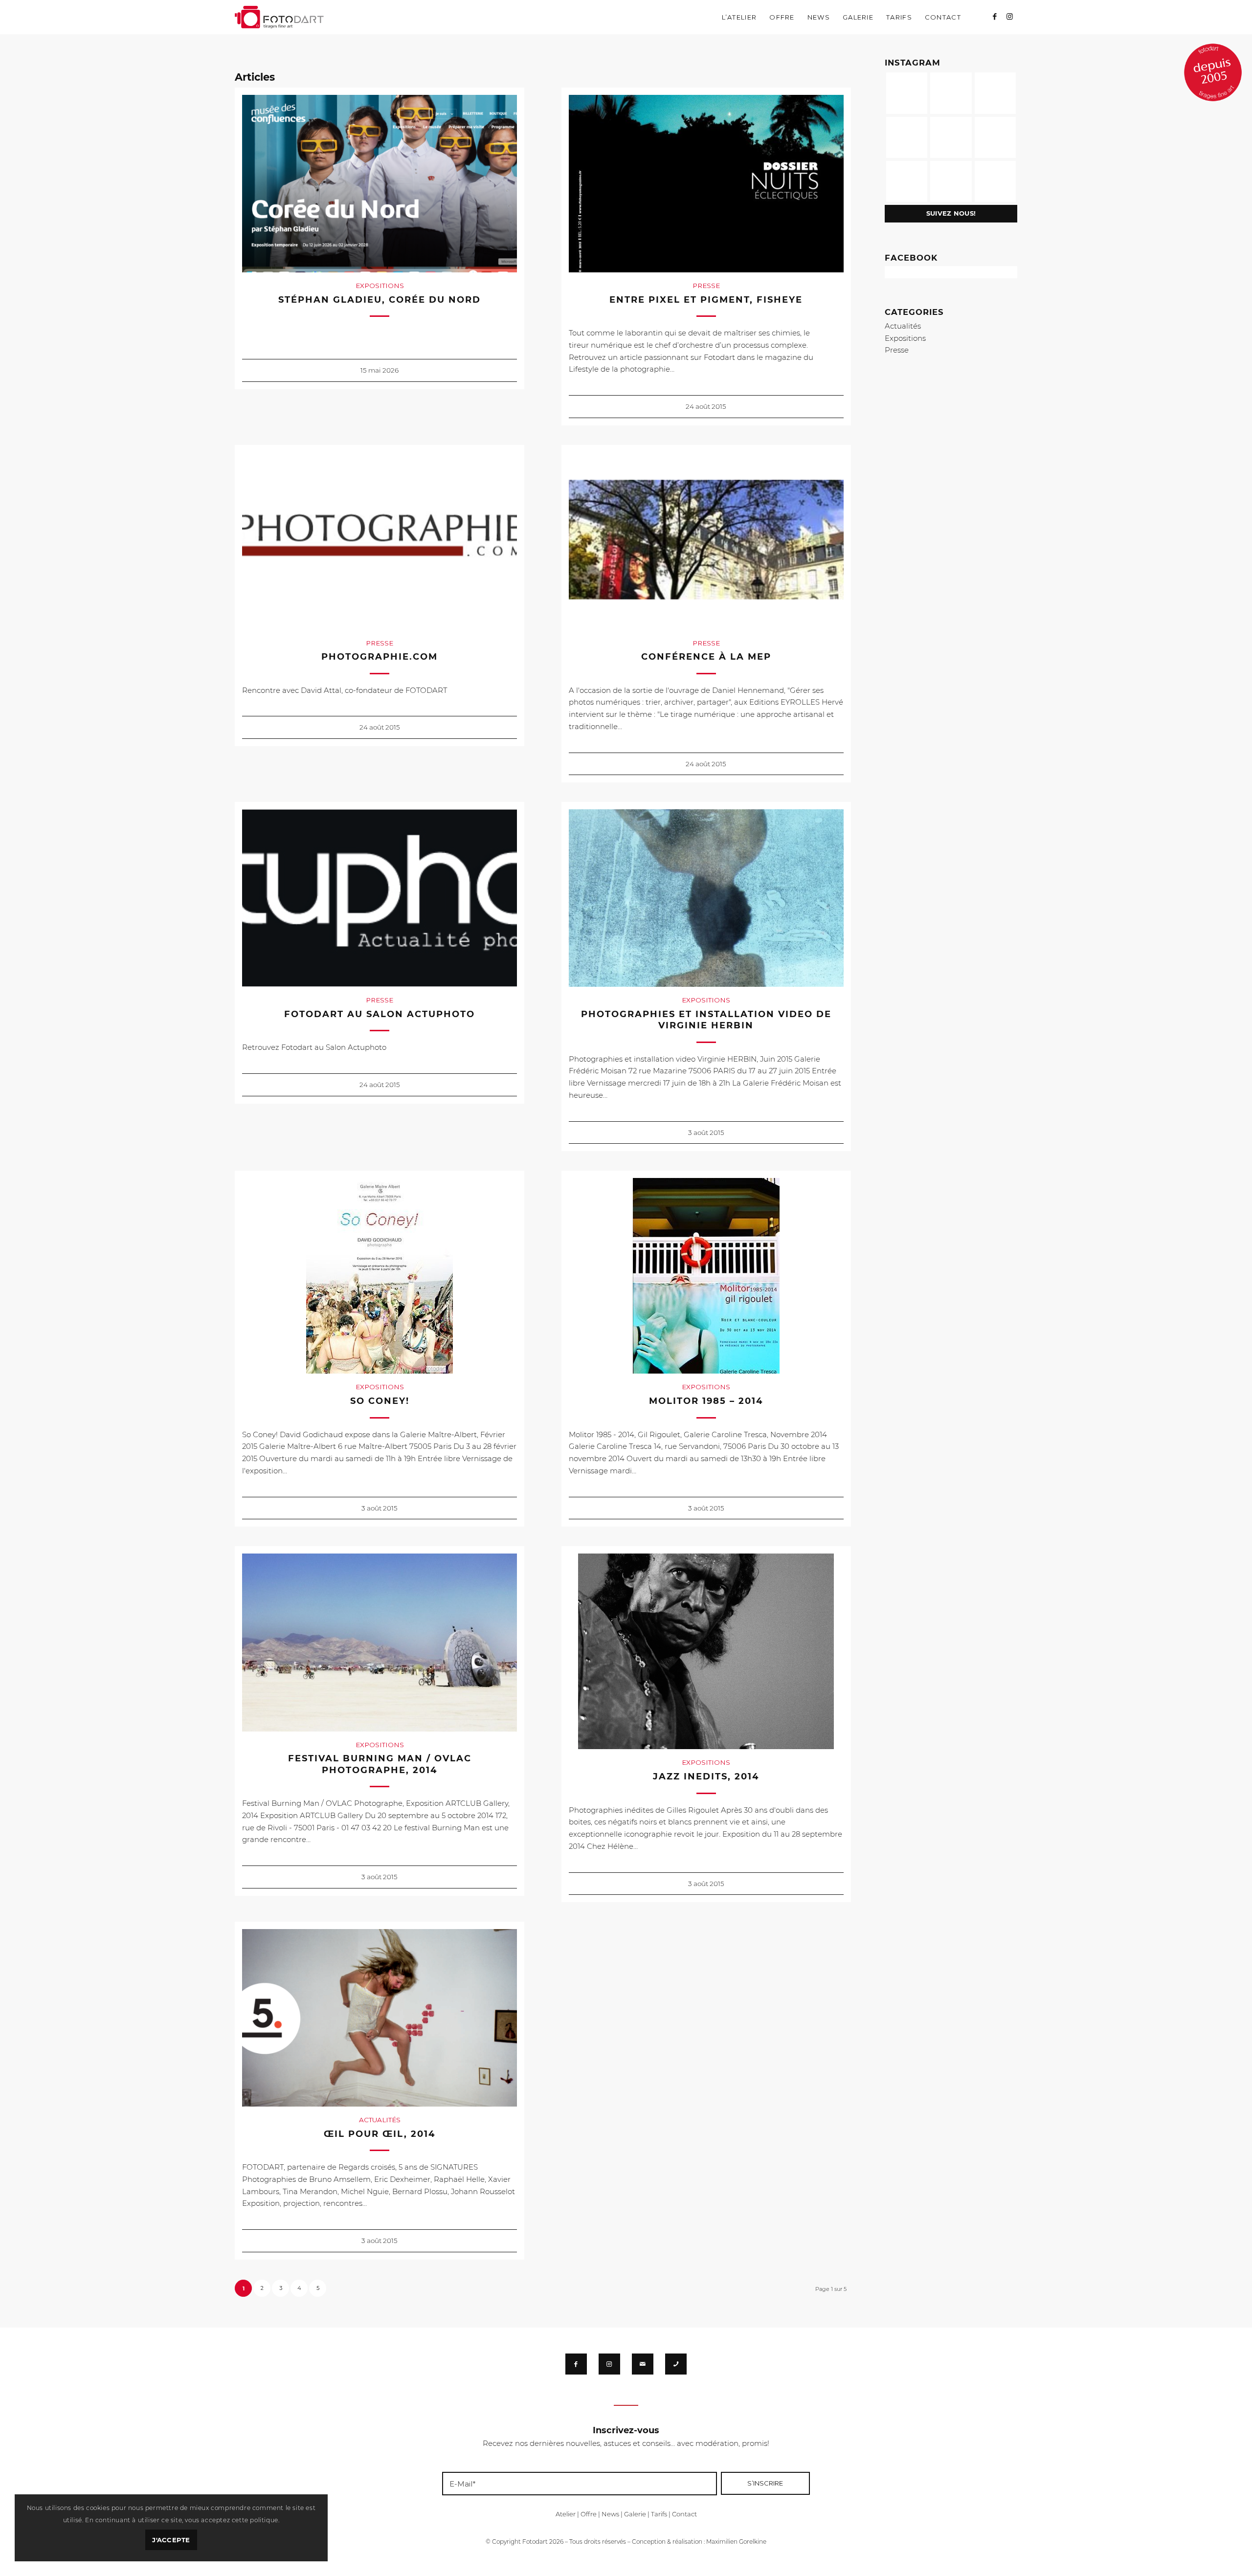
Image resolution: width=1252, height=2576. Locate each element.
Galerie (635, 2514)
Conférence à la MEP (706, 657)
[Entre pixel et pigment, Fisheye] (706, 184)
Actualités (380, 2120)
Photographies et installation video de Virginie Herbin (706, 1020)
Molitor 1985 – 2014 (706, 1401)
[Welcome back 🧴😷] (907, 137)
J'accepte (171, 2540)
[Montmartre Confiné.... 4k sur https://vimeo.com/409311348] (995, 181)
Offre (589, 2514)
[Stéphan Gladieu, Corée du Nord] (380, 184)
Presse (706, 286)
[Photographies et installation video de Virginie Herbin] (706, 898)
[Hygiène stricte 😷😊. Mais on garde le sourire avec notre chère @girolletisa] (951, 93)
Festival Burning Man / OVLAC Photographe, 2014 (380, 1764)
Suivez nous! (951, 213)
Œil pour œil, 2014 (380, 2134)
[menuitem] (739, 17)
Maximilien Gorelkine (736, 2542)
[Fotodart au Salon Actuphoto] (380, 898)
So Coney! (380, 1401)
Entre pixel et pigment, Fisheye (706, 300)
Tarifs (659, 2514)
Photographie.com (380, 657)
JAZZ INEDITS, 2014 (706, 1777)
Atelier (566, 2514)
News (610, 2514)
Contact (684, 2514)
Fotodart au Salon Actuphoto (380, 1014)
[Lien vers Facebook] (995, 17)
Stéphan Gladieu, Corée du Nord (380, 300)
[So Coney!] (380, 1276)
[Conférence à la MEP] (706, 541)
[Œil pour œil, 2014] (380, 2018)
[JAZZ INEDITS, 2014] (706, 1651)
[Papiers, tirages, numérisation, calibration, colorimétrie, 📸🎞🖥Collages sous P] (951, 181)
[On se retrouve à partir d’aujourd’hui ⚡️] (951, 137)
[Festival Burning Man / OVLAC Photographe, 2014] (380, 1642)
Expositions (380, 286)
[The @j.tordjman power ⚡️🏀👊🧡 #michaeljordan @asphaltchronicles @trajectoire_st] (995, 93)
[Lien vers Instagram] (1010, 17)
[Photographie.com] (380, 541)
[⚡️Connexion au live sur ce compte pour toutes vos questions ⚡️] (995, 137)
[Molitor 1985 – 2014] (706, 1276)
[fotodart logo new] (279, 17)
